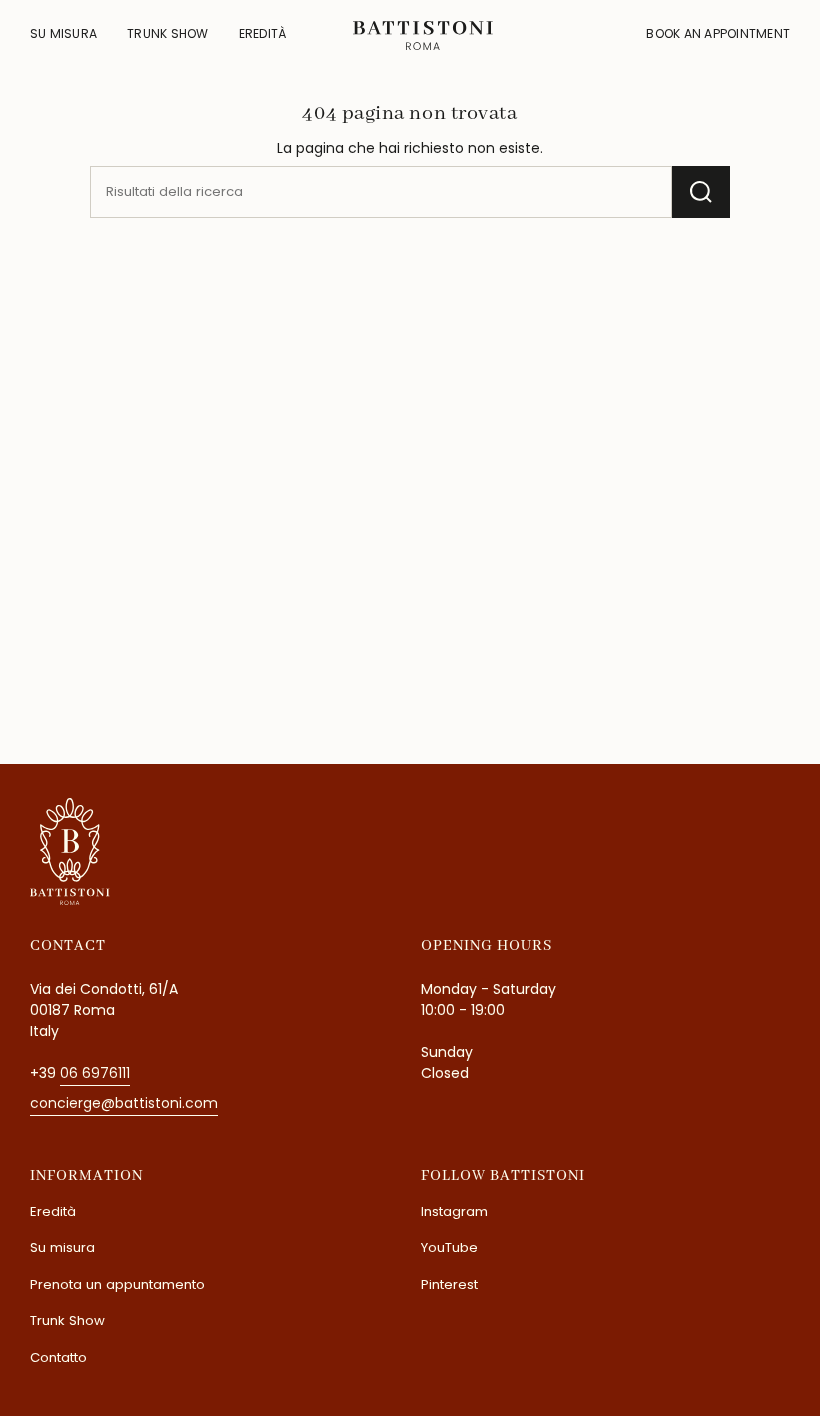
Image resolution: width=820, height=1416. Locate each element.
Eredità (53, 1211)
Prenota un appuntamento (117, 1284)
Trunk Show (67, 1320)
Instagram (454, 1211)
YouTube (449, 1247)
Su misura (62, 1247)
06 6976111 (95, 1073)
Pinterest (449, 1284)
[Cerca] (701, 192)
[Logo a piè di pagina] (70, 851)
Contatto (58, 1357)
